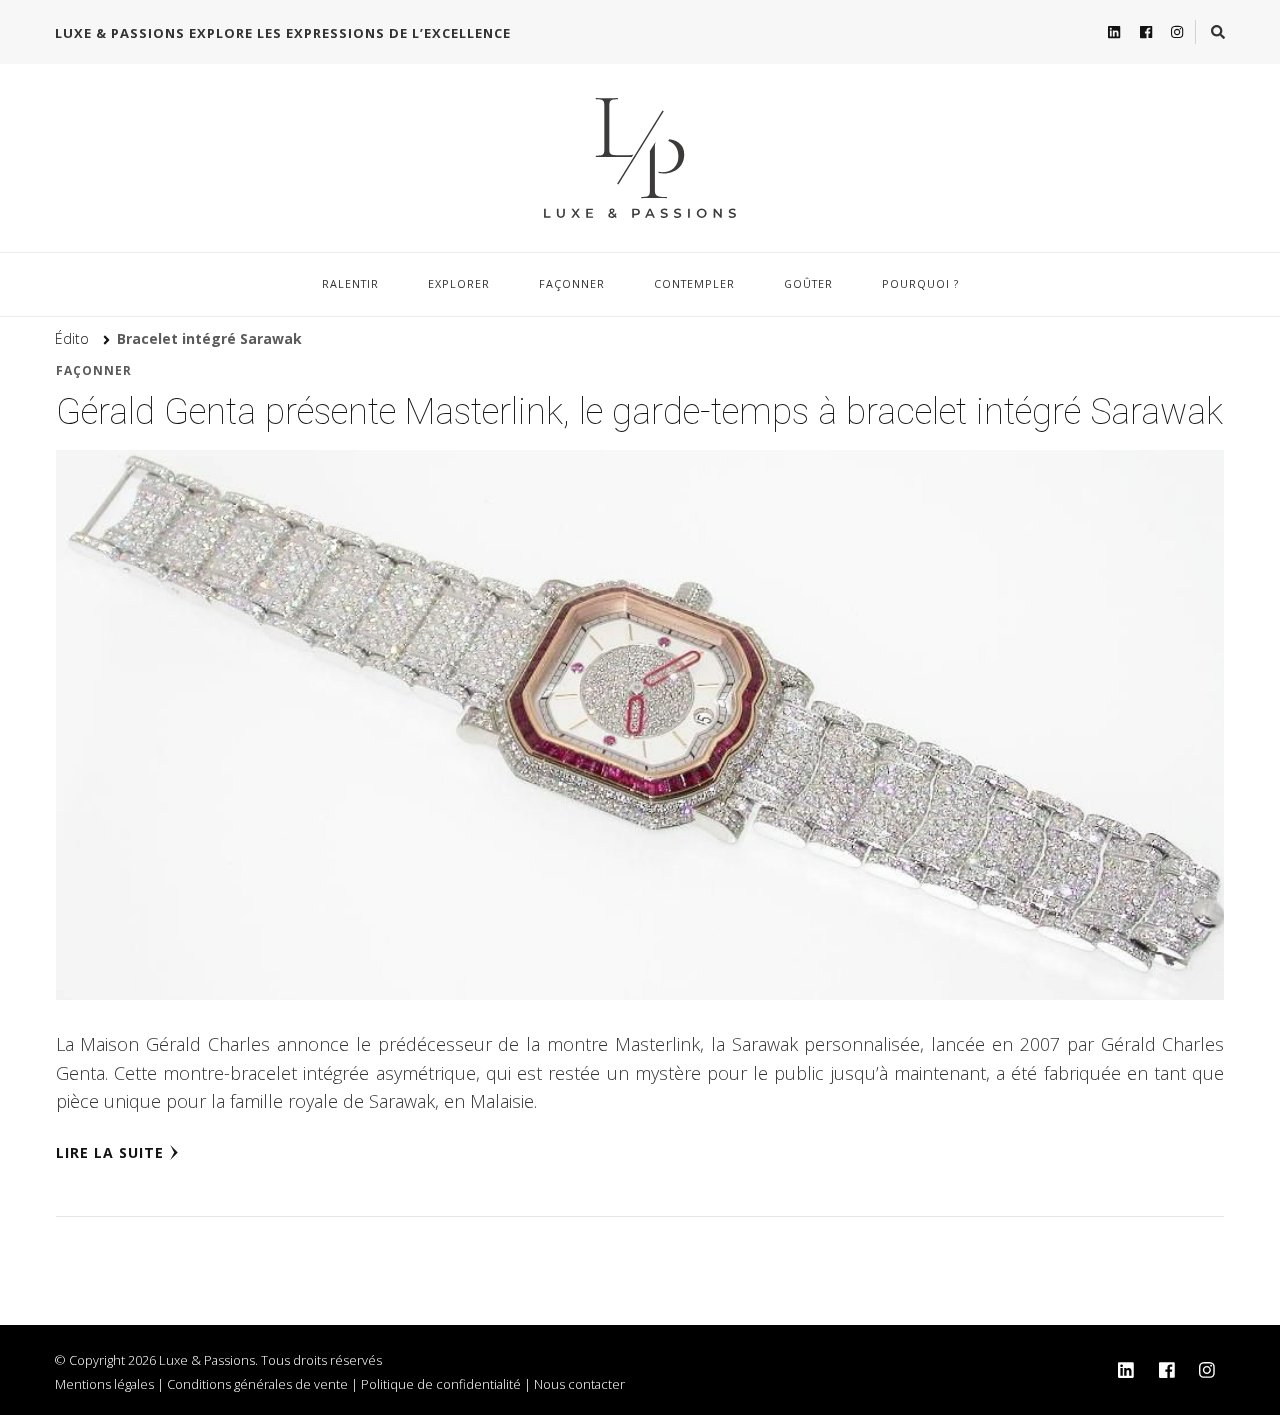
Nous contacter (579, 1384)
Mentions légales (104, 1384)
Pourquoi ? (920, 283)
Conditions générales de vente (257, 1384)
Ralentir (350, 283)
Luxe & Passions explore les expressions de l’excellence (283, 33)
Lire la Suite (110, 1152)
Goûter (808, 283)
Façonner (572, 283)
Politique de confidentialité (441, 1384)
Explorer (459, 283)
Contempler (694, 283)
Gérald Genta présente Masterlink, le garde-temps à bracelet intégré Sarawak (639, 412)
